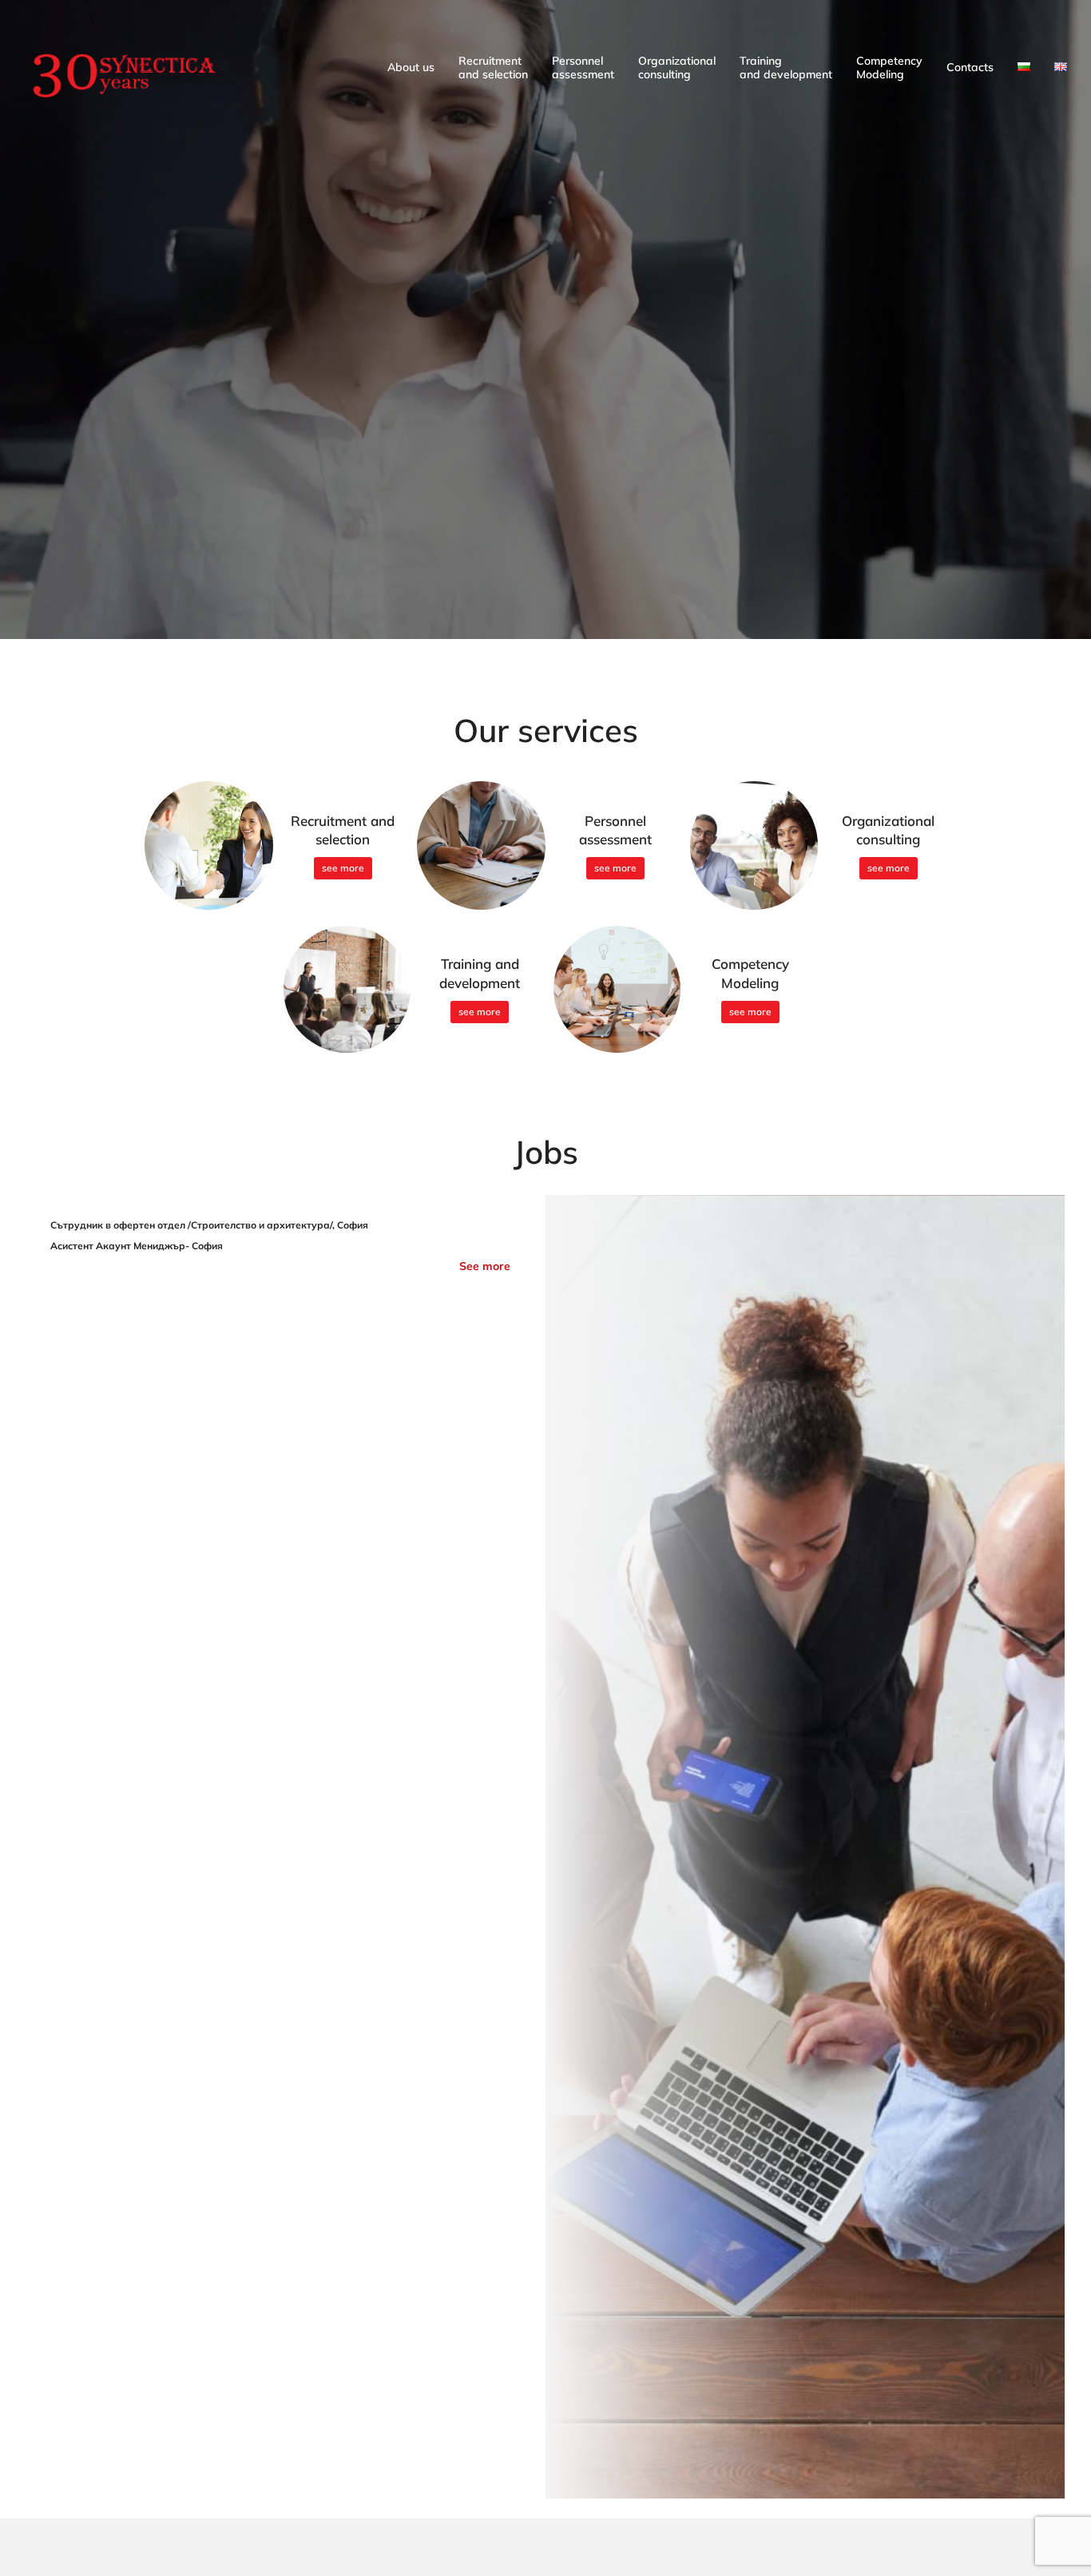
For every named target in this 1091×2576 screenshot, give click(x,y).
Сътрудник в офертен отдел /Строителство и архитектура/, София (209, 1225)
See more (485, 1266)
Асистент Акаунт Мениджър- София (137, 1246)
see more (343, 868)
